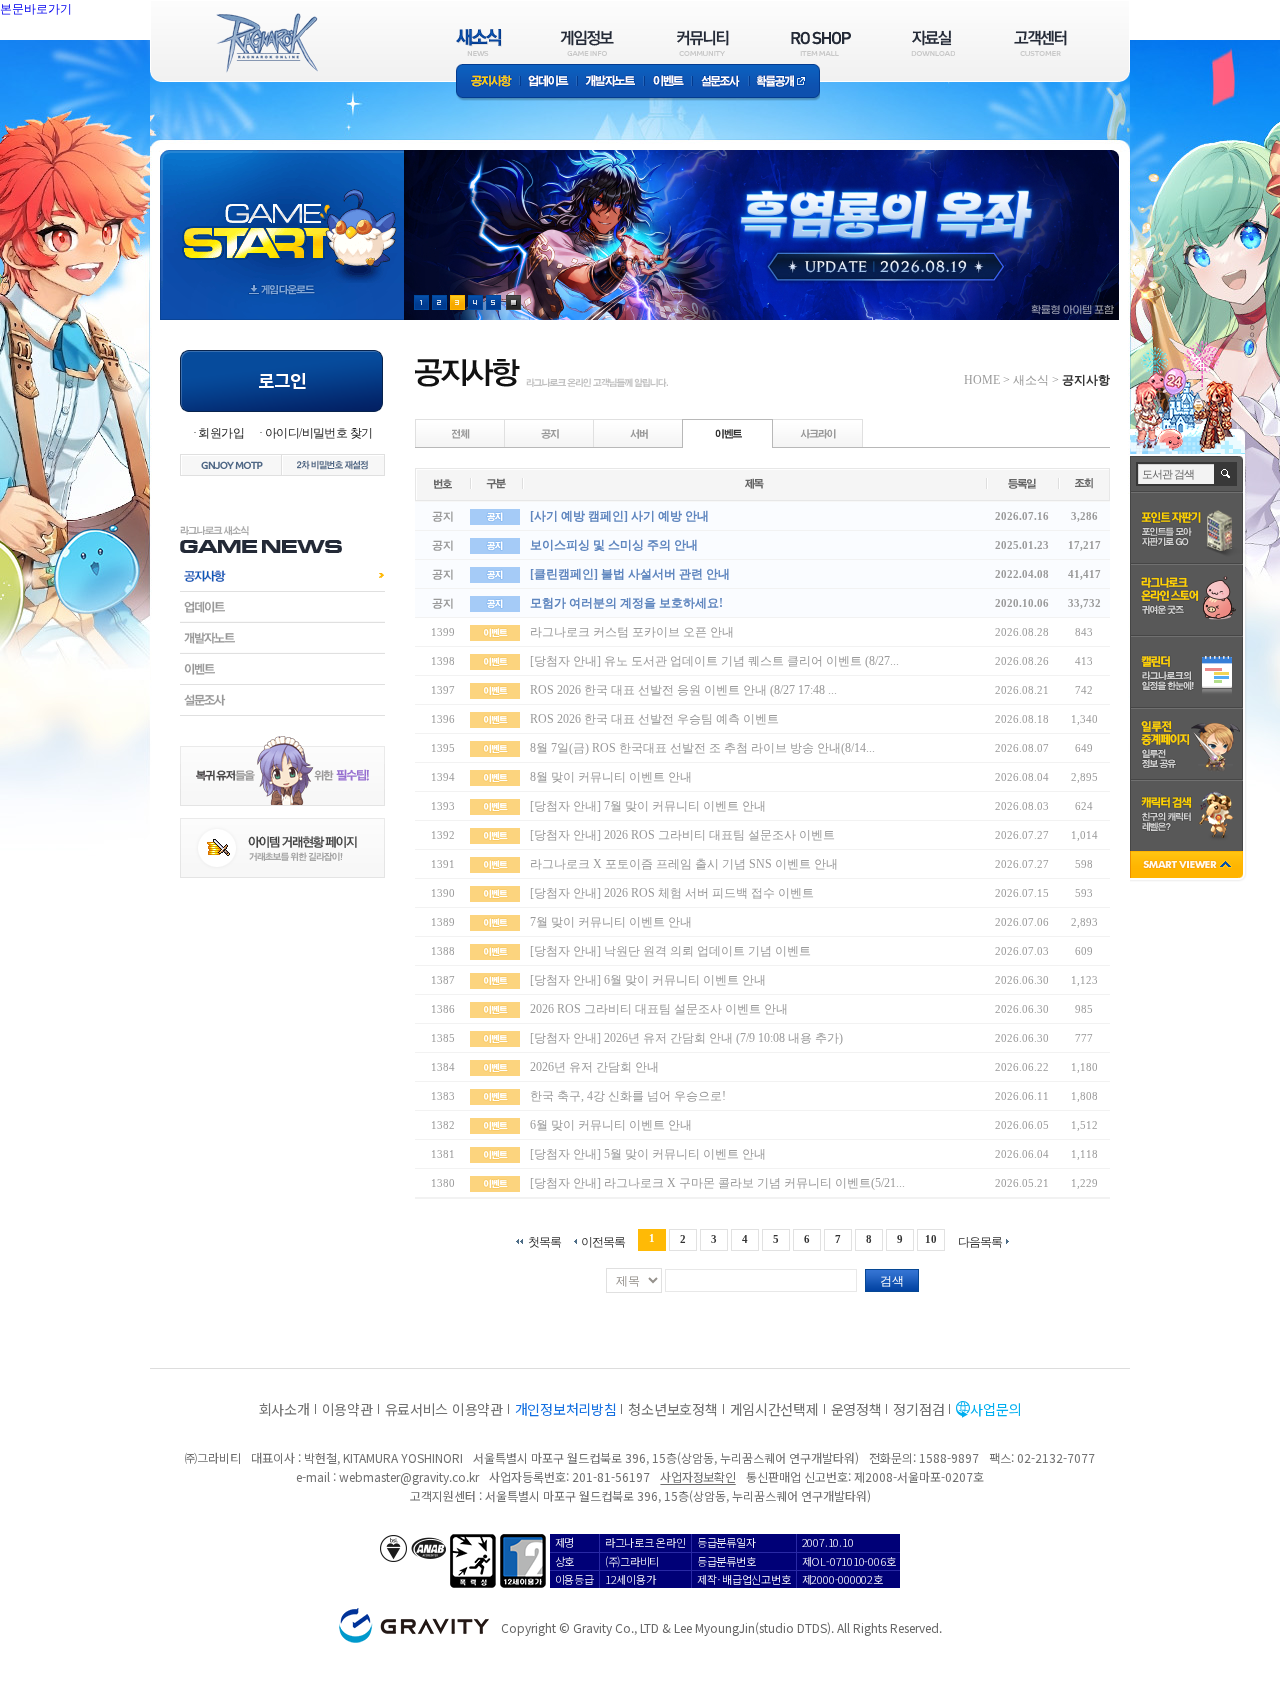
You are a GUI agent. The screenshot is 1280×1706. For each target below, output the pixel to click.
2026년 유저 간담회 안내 (594, 1067)
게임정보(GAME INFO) (587, 42)
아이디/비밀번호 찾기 (318, 433)
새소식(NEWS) (479, 42)
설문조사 (720, 82)
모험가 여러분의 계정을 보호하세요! (626, 603)
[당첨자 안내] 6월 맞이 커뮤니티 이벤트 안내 (648, 980)
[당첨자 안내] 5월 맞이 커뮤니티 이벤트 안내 (648, 1154)
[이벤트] (728, 433)
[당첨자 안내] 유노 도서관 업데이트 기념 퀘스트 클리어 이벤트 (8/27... (714, 661)
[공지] (550, 433)
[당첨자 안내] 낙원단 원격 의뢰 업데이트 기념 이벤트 (670, 951)
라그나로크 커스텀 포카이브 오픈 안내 (632, 632)
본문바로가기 (80, 54)
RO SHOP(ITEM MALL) (821, 42)
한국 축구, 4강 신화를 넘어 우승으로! (628, 1096)
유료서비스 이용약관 (444, 1409)
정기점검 (918, 1409)
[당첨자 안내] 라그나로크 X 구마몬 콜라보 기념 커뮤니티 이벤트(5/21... (717, 1183)
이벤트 (668, 82)
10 (931, 1239)
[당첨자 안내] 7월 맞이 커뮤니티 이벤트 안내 (648, 806)
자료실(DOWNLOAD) (932, 42)
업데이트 (548, 82)
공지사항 (488, 82)
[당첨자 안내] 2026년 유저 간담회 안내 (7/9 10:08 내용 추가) (686, 1038)
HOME (982, 380)
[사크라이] (818, 433)
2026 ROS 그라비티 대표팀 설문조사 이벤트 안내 (659, 1009)
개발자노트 (610, 82)
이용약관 (347, 1409)
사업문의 (995, 1409)
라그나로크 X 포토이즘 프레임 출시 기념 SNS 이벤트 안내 (684, 864)
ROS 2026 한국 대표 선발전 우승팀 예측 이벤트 (654, 719)
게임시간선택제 (774, 1409)
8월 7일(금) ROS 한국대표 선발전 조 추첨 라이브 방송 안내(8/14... (702, 748)
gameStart (282, 216)
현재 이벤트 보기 (513, 302)
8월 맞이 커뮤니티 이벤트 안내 (611, 777)
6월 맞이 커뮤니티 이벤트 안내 (611, 1125)
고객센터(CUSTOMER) (1040, 42)
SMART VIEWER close (1188, 866)
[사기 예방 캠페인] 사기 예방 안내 (619, 516)
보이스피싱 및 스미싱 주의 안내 (614, 545)
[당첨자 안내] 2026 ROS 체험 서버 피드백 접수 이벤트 (672, 893)
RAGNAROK (266, 43)
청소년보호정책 (672, 1409)
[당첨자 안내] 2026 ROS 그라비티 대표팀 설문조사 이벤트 (682, 835)
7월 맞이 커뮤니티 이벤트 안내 (611, 922)
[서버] (639, 433)
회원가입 (221, 433)
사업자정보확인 (697, 1476)
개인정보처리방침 (566, 1409)
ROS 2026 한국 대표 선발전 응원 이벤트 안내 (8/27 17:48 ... (683, 690)
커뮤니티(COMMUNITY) (703, 42)
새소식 (1031, 380)
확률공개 (784, 82)
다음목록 (980, 1241)
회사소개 (284, 1409)
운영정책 (856, 1409)
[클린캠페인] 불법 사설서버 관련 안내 (630, 574)
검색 (892, 1281)
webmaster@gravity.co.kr (409, 1476)
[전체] (461, 433)
